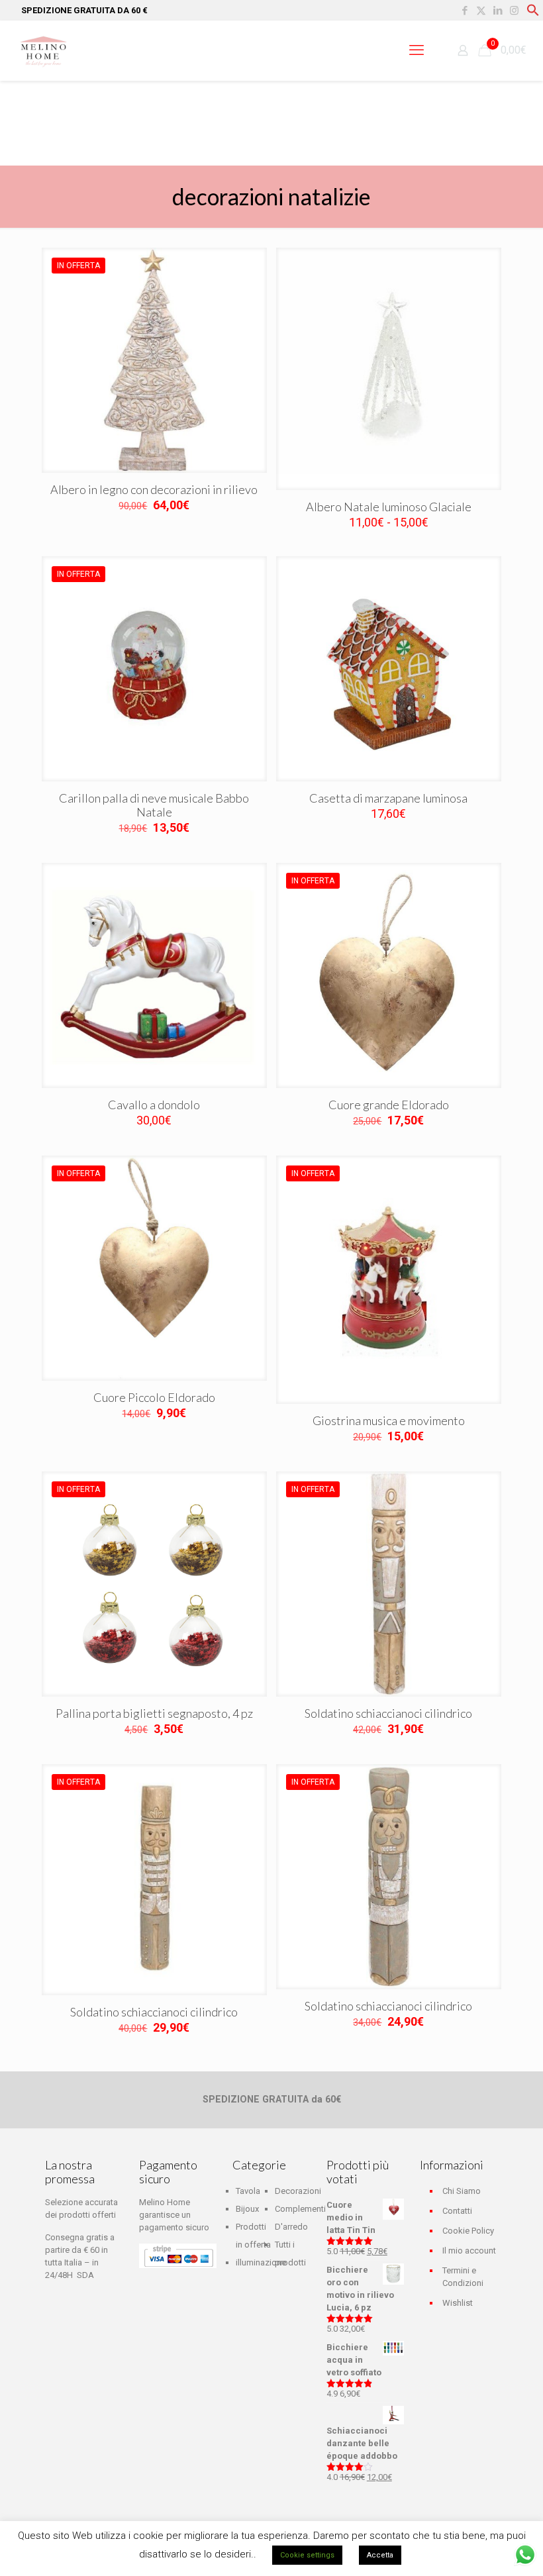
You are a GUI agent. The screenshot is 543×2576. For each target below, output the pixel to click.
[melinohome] (43, 50)
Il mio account (469, 2251)
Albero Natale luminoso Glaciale (389, 507)
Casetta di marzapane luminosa (388, 798)
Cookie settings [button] (307, 2555)
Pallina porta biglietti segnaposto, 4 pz (154, 1713)
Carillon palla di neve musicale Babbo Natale (154, 805)
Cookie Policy (468, 2231)
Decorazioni (298, 2191)
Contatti (457, 2211)
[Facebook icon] (465, 11)
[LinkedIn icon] (498, 11)
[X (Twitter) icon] (481, 11)
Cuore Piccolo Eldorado (154, 1397)
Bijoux (247, 2209)
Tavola (248, 2191)
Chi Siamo (462, 2191)
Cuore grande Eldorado (389, 1105)
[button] (533, 14)
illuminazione (261, 2262)
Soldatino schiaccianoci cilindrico (388, 1713)
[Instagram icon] (514, 11)
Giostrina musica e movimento (389, 1420)
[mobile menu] (417, 50)
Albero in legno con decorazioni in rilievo (154, 489)
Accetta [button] (380, 2555)
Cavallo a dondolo (154, 1105)
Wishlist (458, 2303)
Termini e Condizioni (463, 2277)
